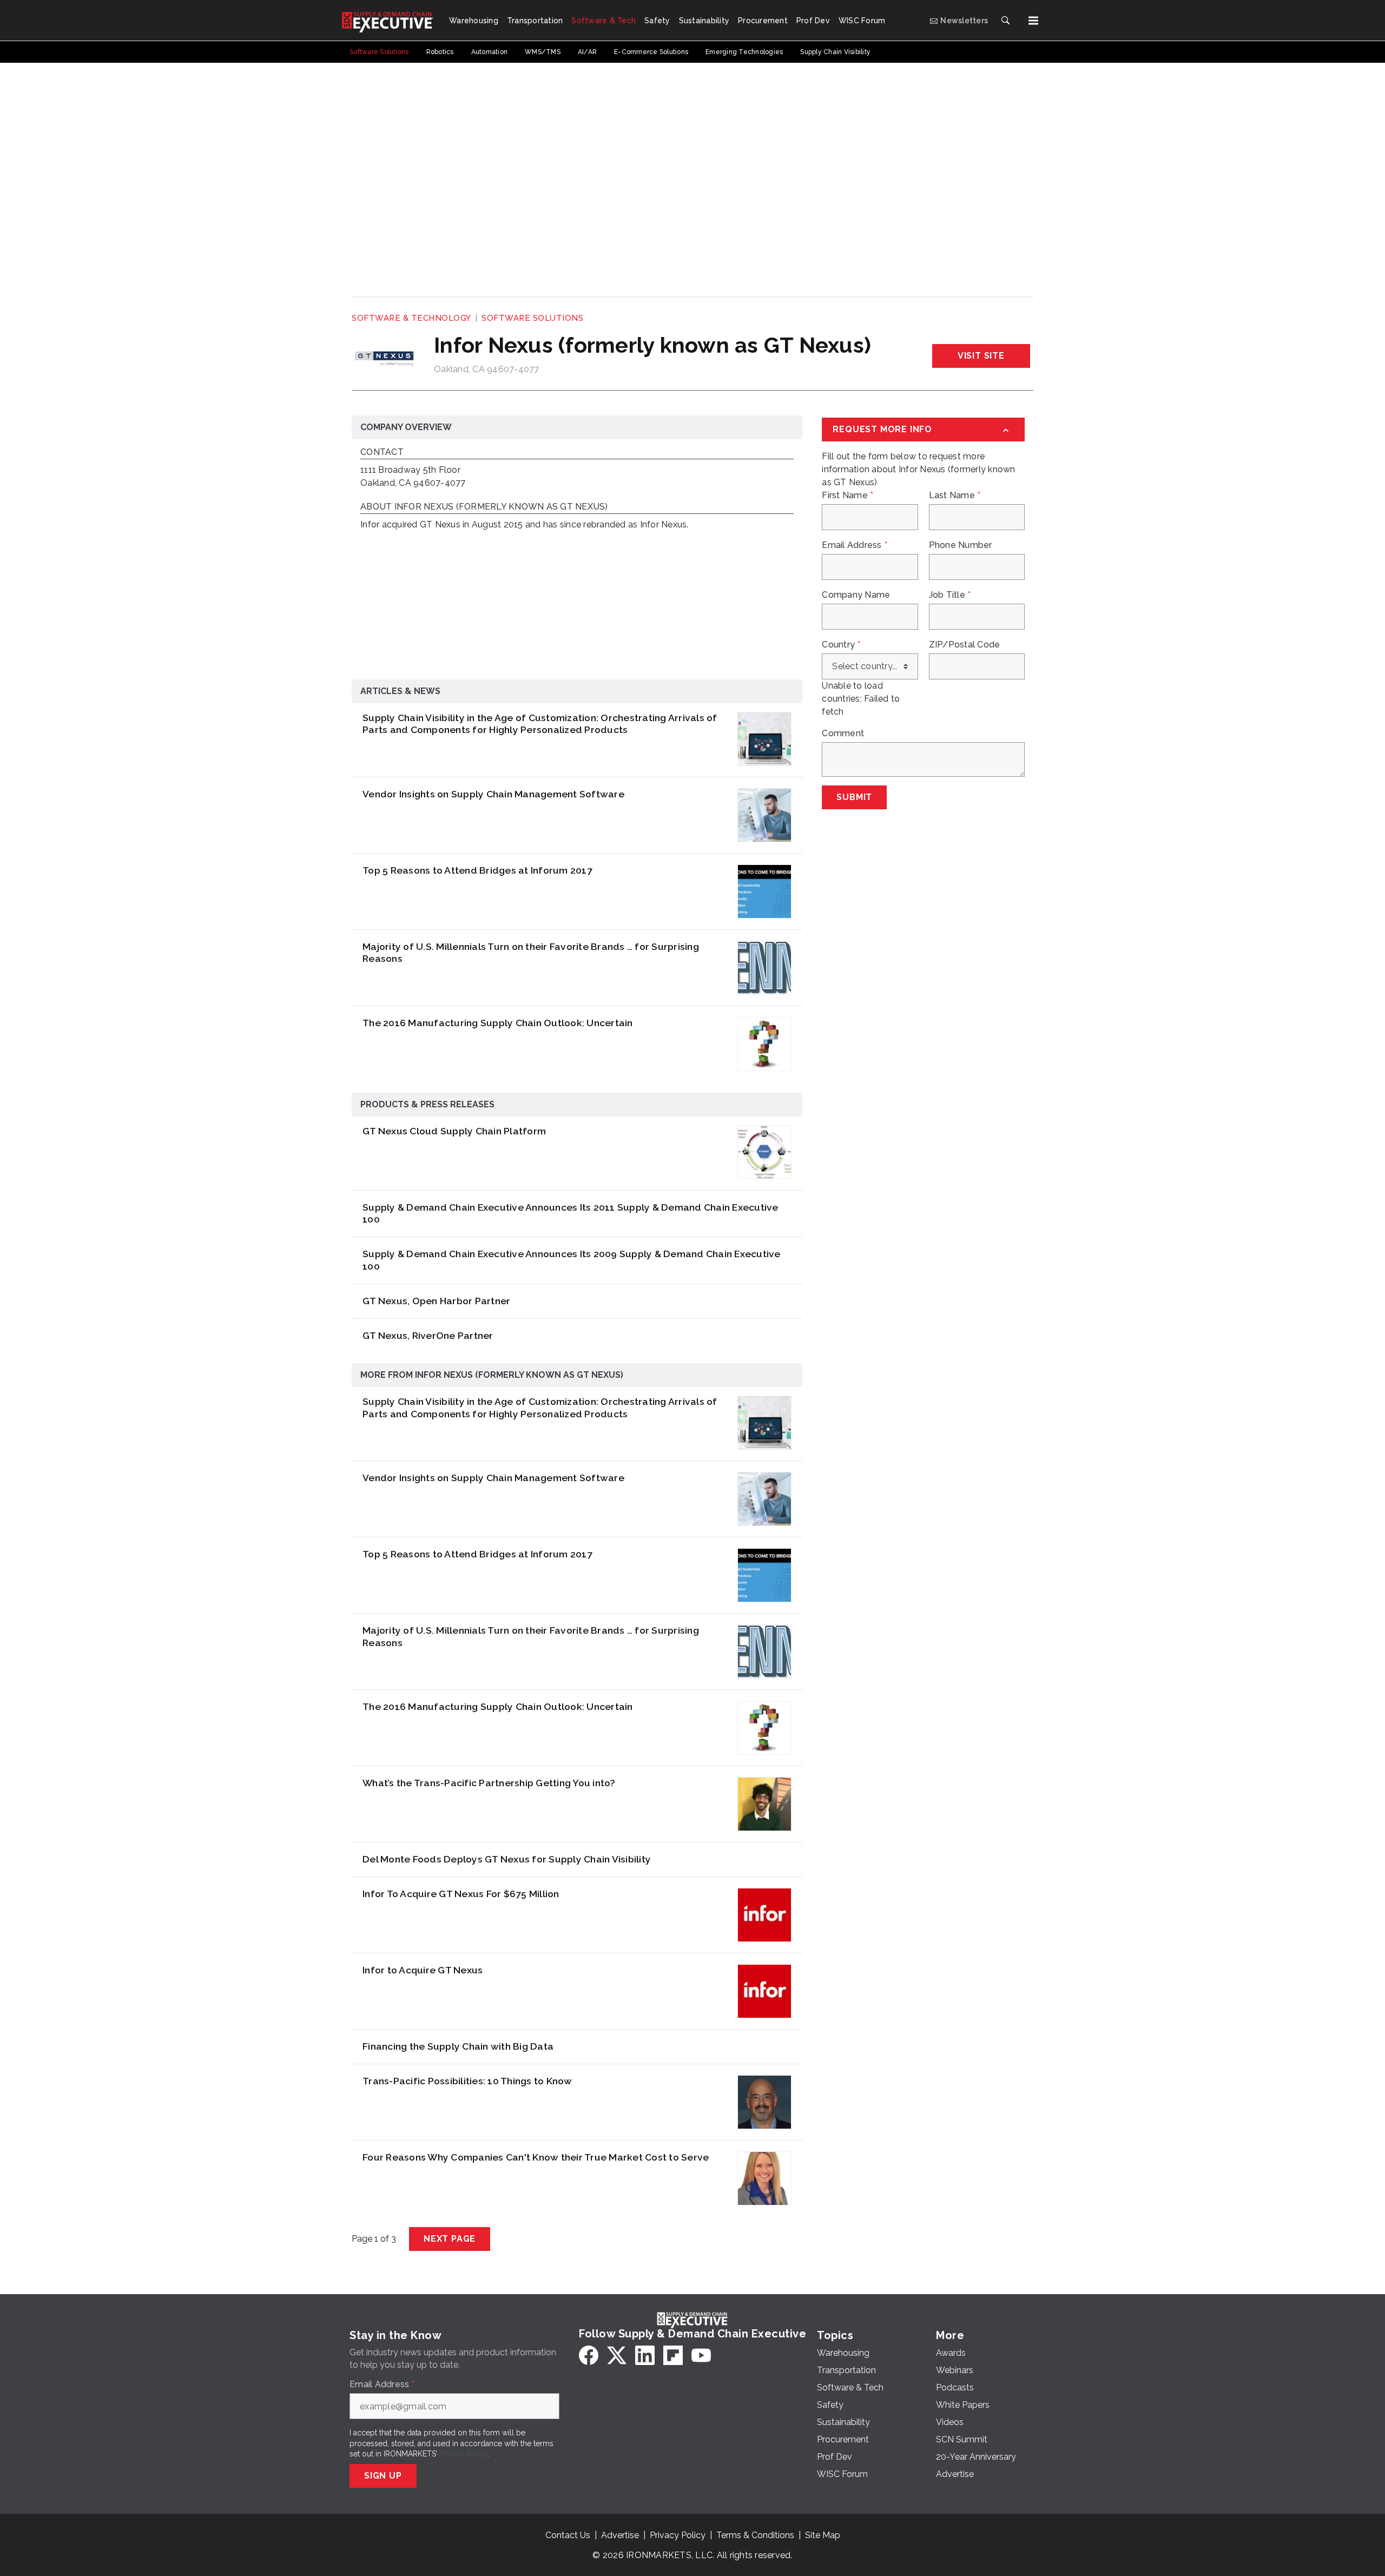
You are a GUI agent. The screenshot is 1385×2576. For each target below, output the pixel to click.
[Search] (1005, 21)
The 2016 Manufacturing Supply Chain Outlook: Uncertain (498, 1023)
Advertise (620, 2535)
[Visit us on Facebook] (589, 2355)
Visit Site (981, 356)
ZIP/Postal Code (965, 645)
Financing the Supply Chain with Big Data (458, 2046)
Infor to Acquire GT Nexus (423, 1970)
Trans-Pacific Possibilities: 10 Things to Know (467, 2081)
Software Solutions (532, 318)
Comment (843, 734)
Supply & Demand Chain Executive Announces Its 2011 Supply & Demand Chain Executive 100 (571, 1213)
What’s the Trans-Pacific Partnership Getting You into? (489, 1783)
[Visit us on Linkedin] (645, 2355)
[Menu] (1033, 21)
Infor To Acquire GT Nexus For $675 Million (461, 1894)
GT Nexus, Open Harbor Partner (436, 1301)
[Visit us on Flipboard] (673, 2355)
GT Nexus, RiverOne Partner (428, 1335)
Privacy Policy (463, 2454)
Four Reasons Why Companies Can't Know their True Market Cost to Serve (536, 2157)
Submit (854, 797)
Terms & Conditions (755, 2535)
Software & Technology (411, 318)
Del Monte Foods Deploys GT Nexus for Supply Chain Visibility (507, 1859)
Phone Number (961, 545)
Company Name (856, 595)
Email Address (855, 545)
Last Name (955, 496)
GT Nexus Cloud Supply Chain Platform (454, 1131)
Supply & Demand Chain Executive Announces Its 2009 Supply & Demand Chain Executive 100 (572, 1260)
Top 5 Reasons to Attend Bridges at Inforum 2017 (477, 870)
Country (841, 645)
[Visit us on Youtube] (701, 2355)
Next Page (450, 2239)
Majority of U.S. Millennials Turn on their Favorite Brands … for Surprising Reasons (531, 953)
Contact (382, 453)
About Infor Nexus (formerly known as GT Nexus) (484, 507)
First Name (848, 496)
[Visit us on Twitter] (617, 2355)
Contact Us (568, 2535)
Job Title (950, 595)
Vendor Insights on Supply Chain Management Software (493, 794)
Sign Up (383, 2476)
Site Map (823, 2535)
